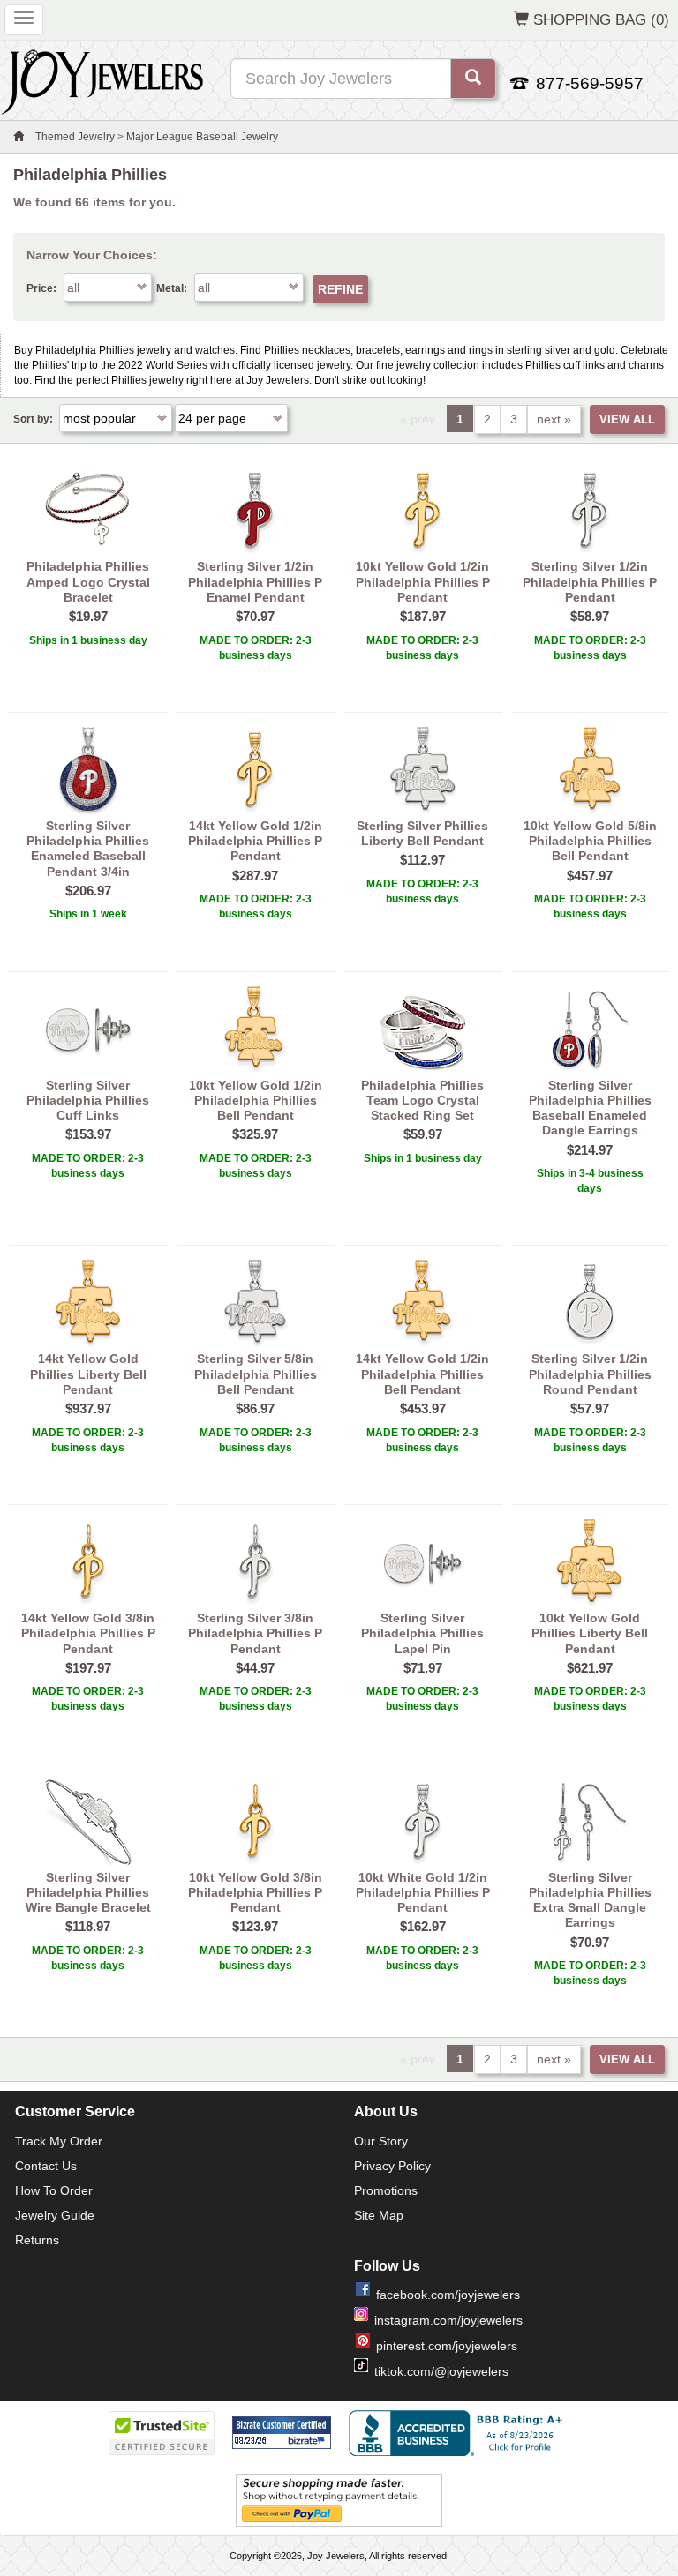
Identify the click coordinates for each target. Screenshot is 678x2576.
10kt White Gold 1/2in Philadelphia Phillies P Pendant (423, 1893)
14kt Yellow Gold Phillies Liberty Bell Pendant (88, 1374)
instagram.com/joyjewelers (448, 2320)
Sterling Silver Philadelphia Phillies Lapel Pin (422, 1633)
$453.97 (423, 1408)
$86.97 (255, 1408)
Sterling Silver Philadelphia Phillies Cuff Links (88, 1101)
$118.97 (88, 1926)
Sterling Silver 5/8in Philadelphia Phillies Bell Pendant (256, 1374)
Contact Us (46, 2166)
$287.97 (255, 876)
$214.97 (590, 1150)
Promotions (386, 2190)
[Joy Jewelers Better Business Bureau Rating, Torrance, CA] (459, 2433)
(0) (601, 19)
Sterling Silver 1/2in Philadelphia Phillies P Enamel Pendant (255, 582)
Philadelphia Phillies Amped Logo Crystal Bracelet (88, 582)
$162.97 (423, 1926)
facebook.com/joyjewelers (448, 2295)
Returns (37, 2240)
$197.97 (88, 1668)
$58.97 (590, 616)
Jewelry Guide (55, 2215)
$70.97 (255, 616)
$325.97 (255, 1134)
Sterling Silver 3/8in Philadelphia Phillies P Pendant (255, 1633)
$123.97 (255, 1926)
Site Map (379, 2215)
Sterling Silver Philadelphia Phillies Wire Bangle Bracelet (88, 1893)
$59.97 (423, 1134)
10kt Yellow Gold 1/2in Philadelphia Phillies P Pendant (423, 582)
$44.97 (255, 1668)
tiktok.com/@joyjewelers (441, 2371)
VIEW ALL (627, 419)
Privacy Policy (392, 2166)
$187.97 (423, 616)
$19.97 (88, 616)
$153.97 (88, 1134)
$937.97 (88, 1408)
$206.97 (88, 891)
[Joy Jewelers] (102, 79)
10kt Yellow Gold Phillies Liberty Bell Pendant (590, 1633)
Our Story (381, 2141)
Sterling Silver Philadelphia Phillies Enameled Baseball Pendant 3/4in (88, 849)
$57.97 (590, 1408)
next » (554, 419)
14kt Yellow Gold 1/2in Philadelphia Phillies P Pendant (255, 841)
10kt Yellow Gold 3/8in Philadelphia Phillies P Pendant (255, 1893)
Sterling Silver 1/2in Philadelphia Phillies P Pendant (590, 582)
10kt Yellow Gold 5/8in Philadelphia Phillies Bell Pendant (590, 841)
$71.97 (423, 1668)
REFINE (340, 289)
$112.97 (422, 860)
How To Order (54, 2190)
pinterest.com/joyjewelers (447, 2346)
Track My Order (59, 2141)
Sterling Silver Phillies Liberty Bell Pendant (422, 833)
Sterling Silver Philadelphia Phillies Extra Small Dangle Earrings (590, 1900)
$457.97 (590, 876)
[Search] (473, 79)
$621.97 (590, 1668)
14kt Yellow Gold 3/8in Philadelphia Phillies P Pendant (88, 1633)
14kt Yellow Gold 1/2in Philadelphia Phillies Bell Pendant (422, 1374)
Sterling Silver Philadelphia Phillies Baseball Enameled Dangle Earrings (590, 1108)
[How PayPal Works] (339, 2499)
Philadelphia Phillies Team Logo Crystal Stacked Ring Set (422, 1101)
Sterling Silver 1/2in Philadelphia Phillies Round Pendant (590, 1374)
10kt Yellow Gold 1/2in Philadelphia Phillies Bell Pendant (256, 1101)
